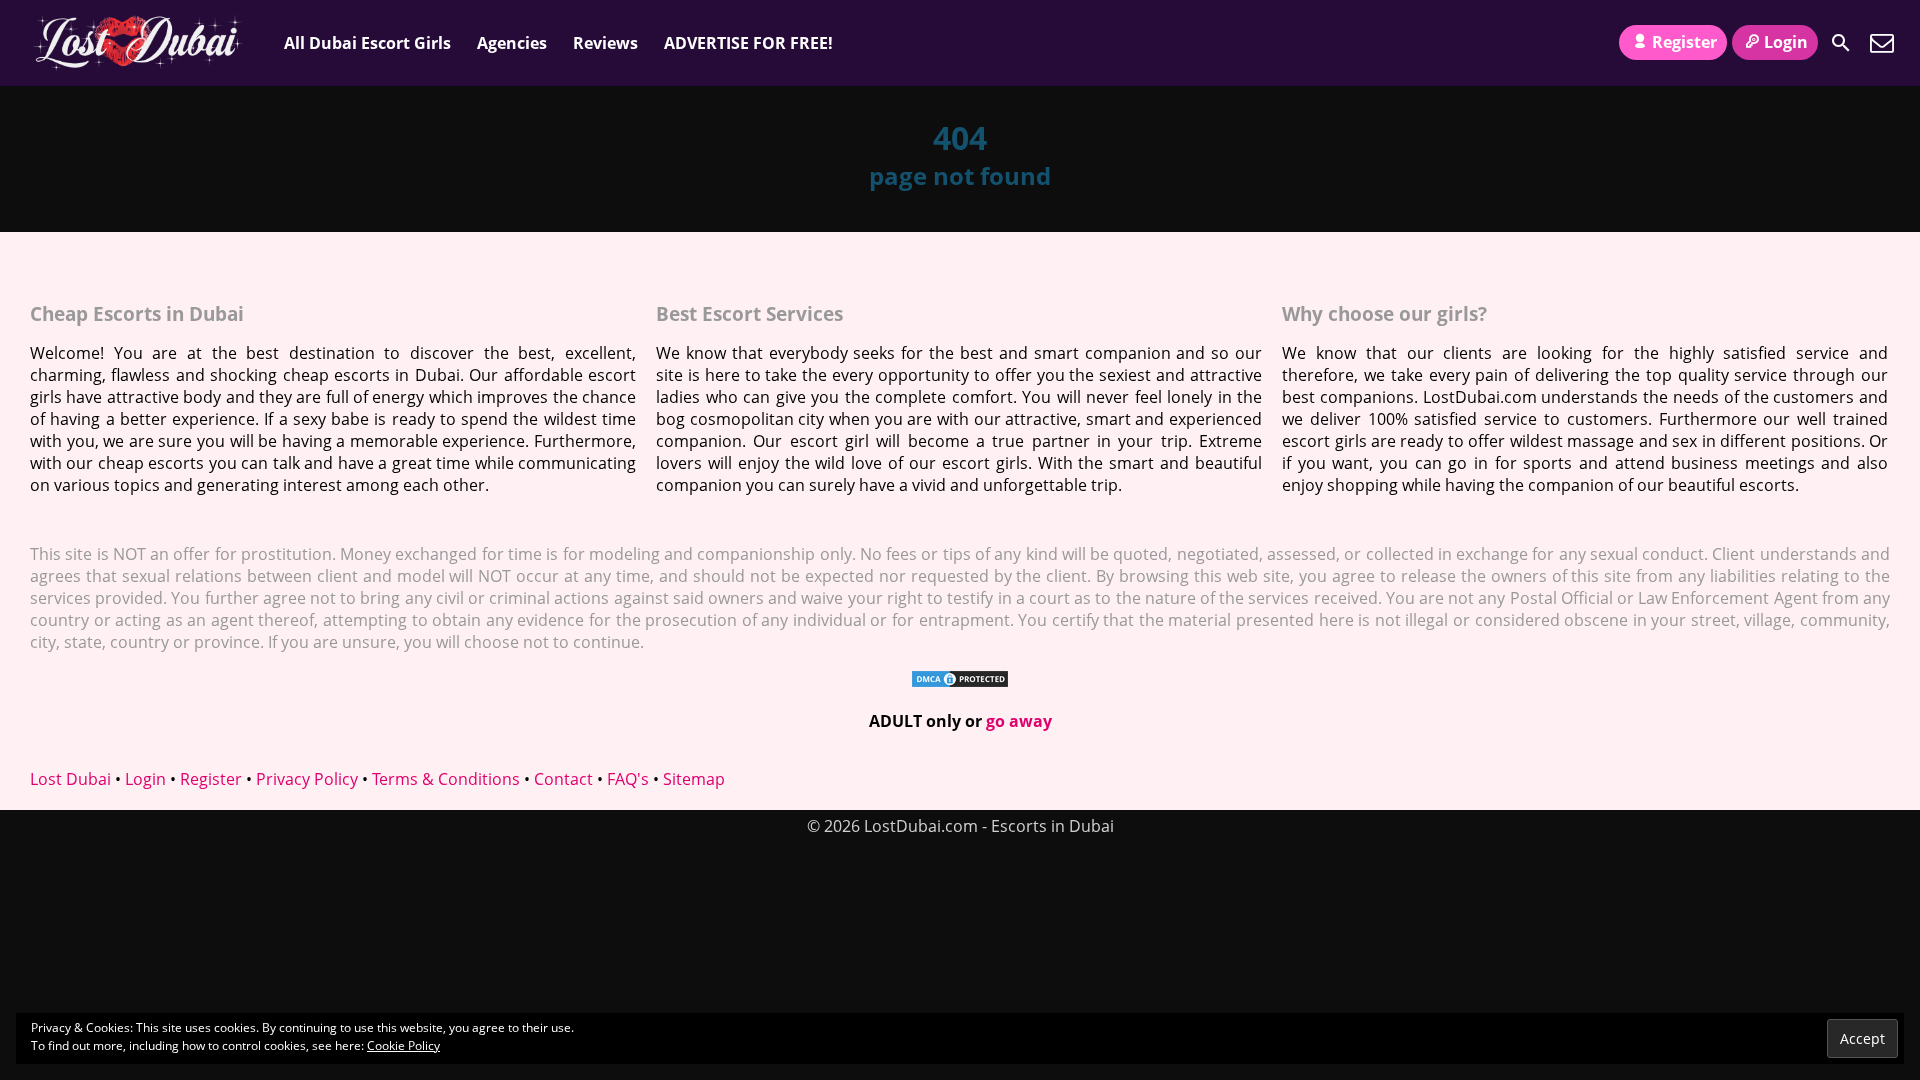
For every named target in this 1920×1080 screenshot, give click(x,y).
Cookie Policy (403, 1045)
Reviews (605, 43)
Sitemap (694, 779)
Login (1786, 42)
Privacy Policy (307, 779)
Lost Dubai (70, 779)
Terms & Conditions (446, 779)
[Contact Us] (1882, 43)
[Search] (1841, 43)
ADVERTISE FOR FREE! (748, 43)
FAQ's (628, 779)
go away (1019, 721)
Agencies (512, 43)
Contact (563, 779)
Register (1684, 42)
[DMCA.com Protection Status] (960, 683)
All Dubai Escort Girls (367, 43)
